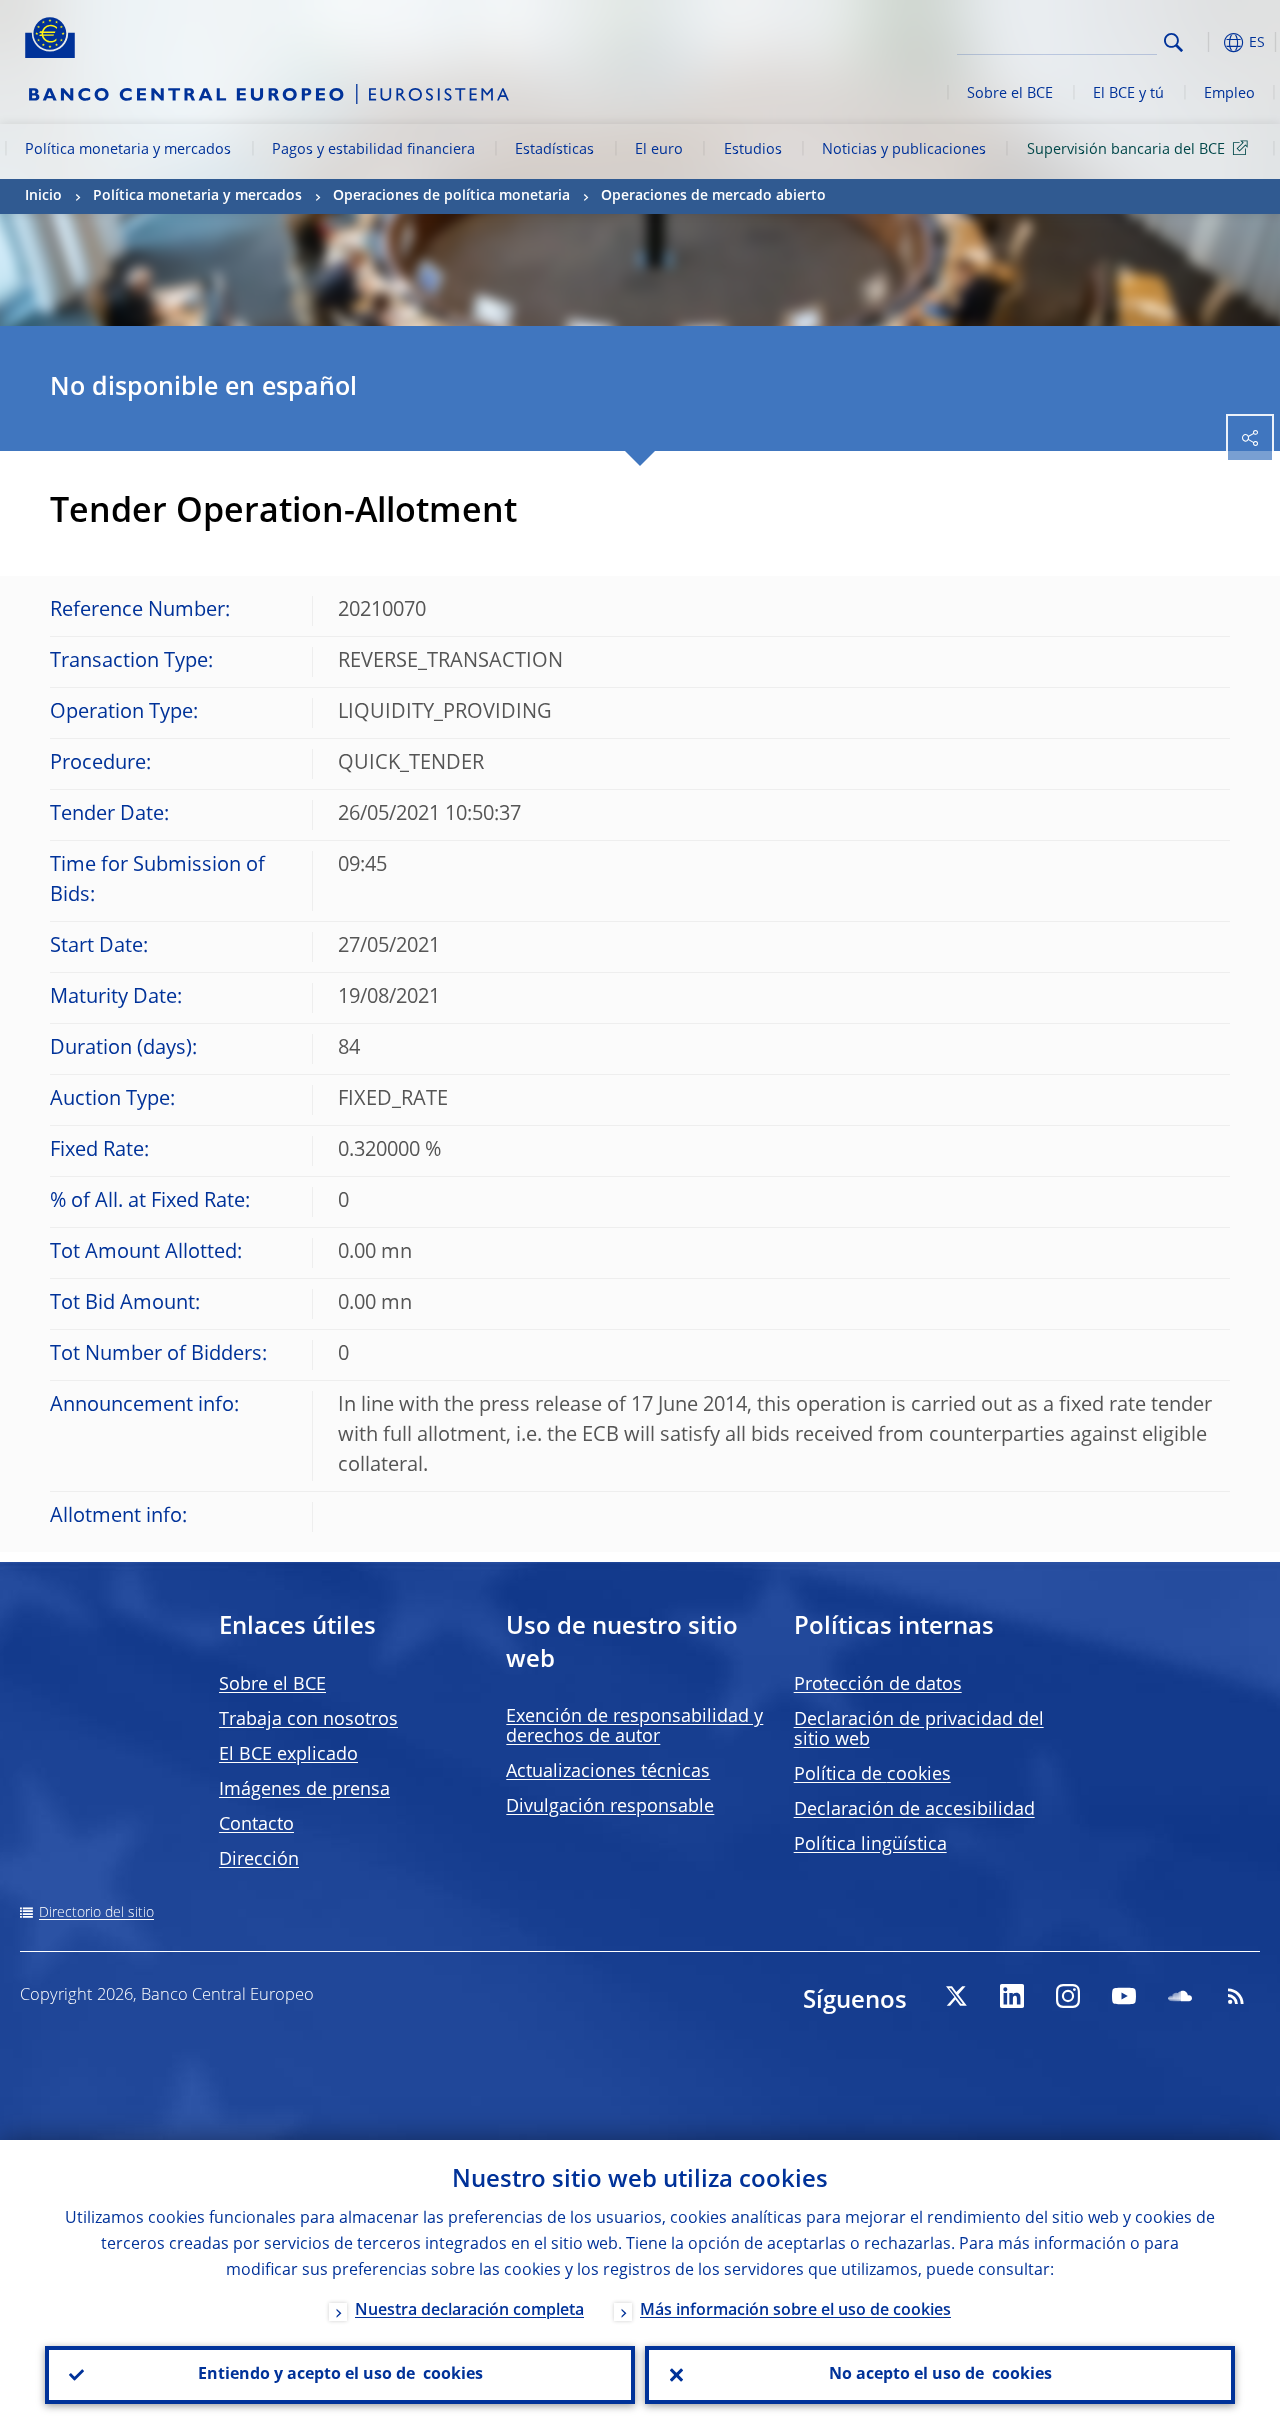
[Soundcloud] (1180, 1996)
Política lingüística (870, 1845)
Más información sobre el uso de (795, 2311)
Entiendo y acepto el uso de (340, 2375)
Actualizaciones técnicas (608, 1772)
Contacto (256, 1825)
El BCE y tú (1128, 94)
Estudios (753, 150)
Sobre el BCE (1010, 94)
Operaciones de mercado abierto (713, 196)
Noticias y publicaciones (904, 150)
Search (1173, 42)
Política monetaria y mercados (128, 150)
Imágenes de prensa (304, 1790)
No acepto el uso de (940, 2375)
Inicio (43, 196)
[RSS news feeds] (1236, 1996)
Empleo (1229, 94)
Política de (872, 1775)
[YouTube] (1124, 1996)
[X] (956, 1996)
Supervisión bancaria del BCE (1126, 150)
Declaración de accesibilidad (914, 1810)
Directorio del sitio (96, 1913)
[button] (1205, 42)
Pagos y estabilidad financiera (373, 150)
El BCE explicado (288, 1755)
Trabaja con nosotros (308, 1720)
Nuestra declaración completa (469, 2311)
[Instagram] (1068, 1996)
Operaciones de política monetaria (451, 196)
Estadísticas (554, 150)
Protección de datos (878, 1685)
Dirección (259, 1860)
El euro (659, 150)
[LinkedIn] (1012, 1996)
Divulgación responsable (610, 1807)
